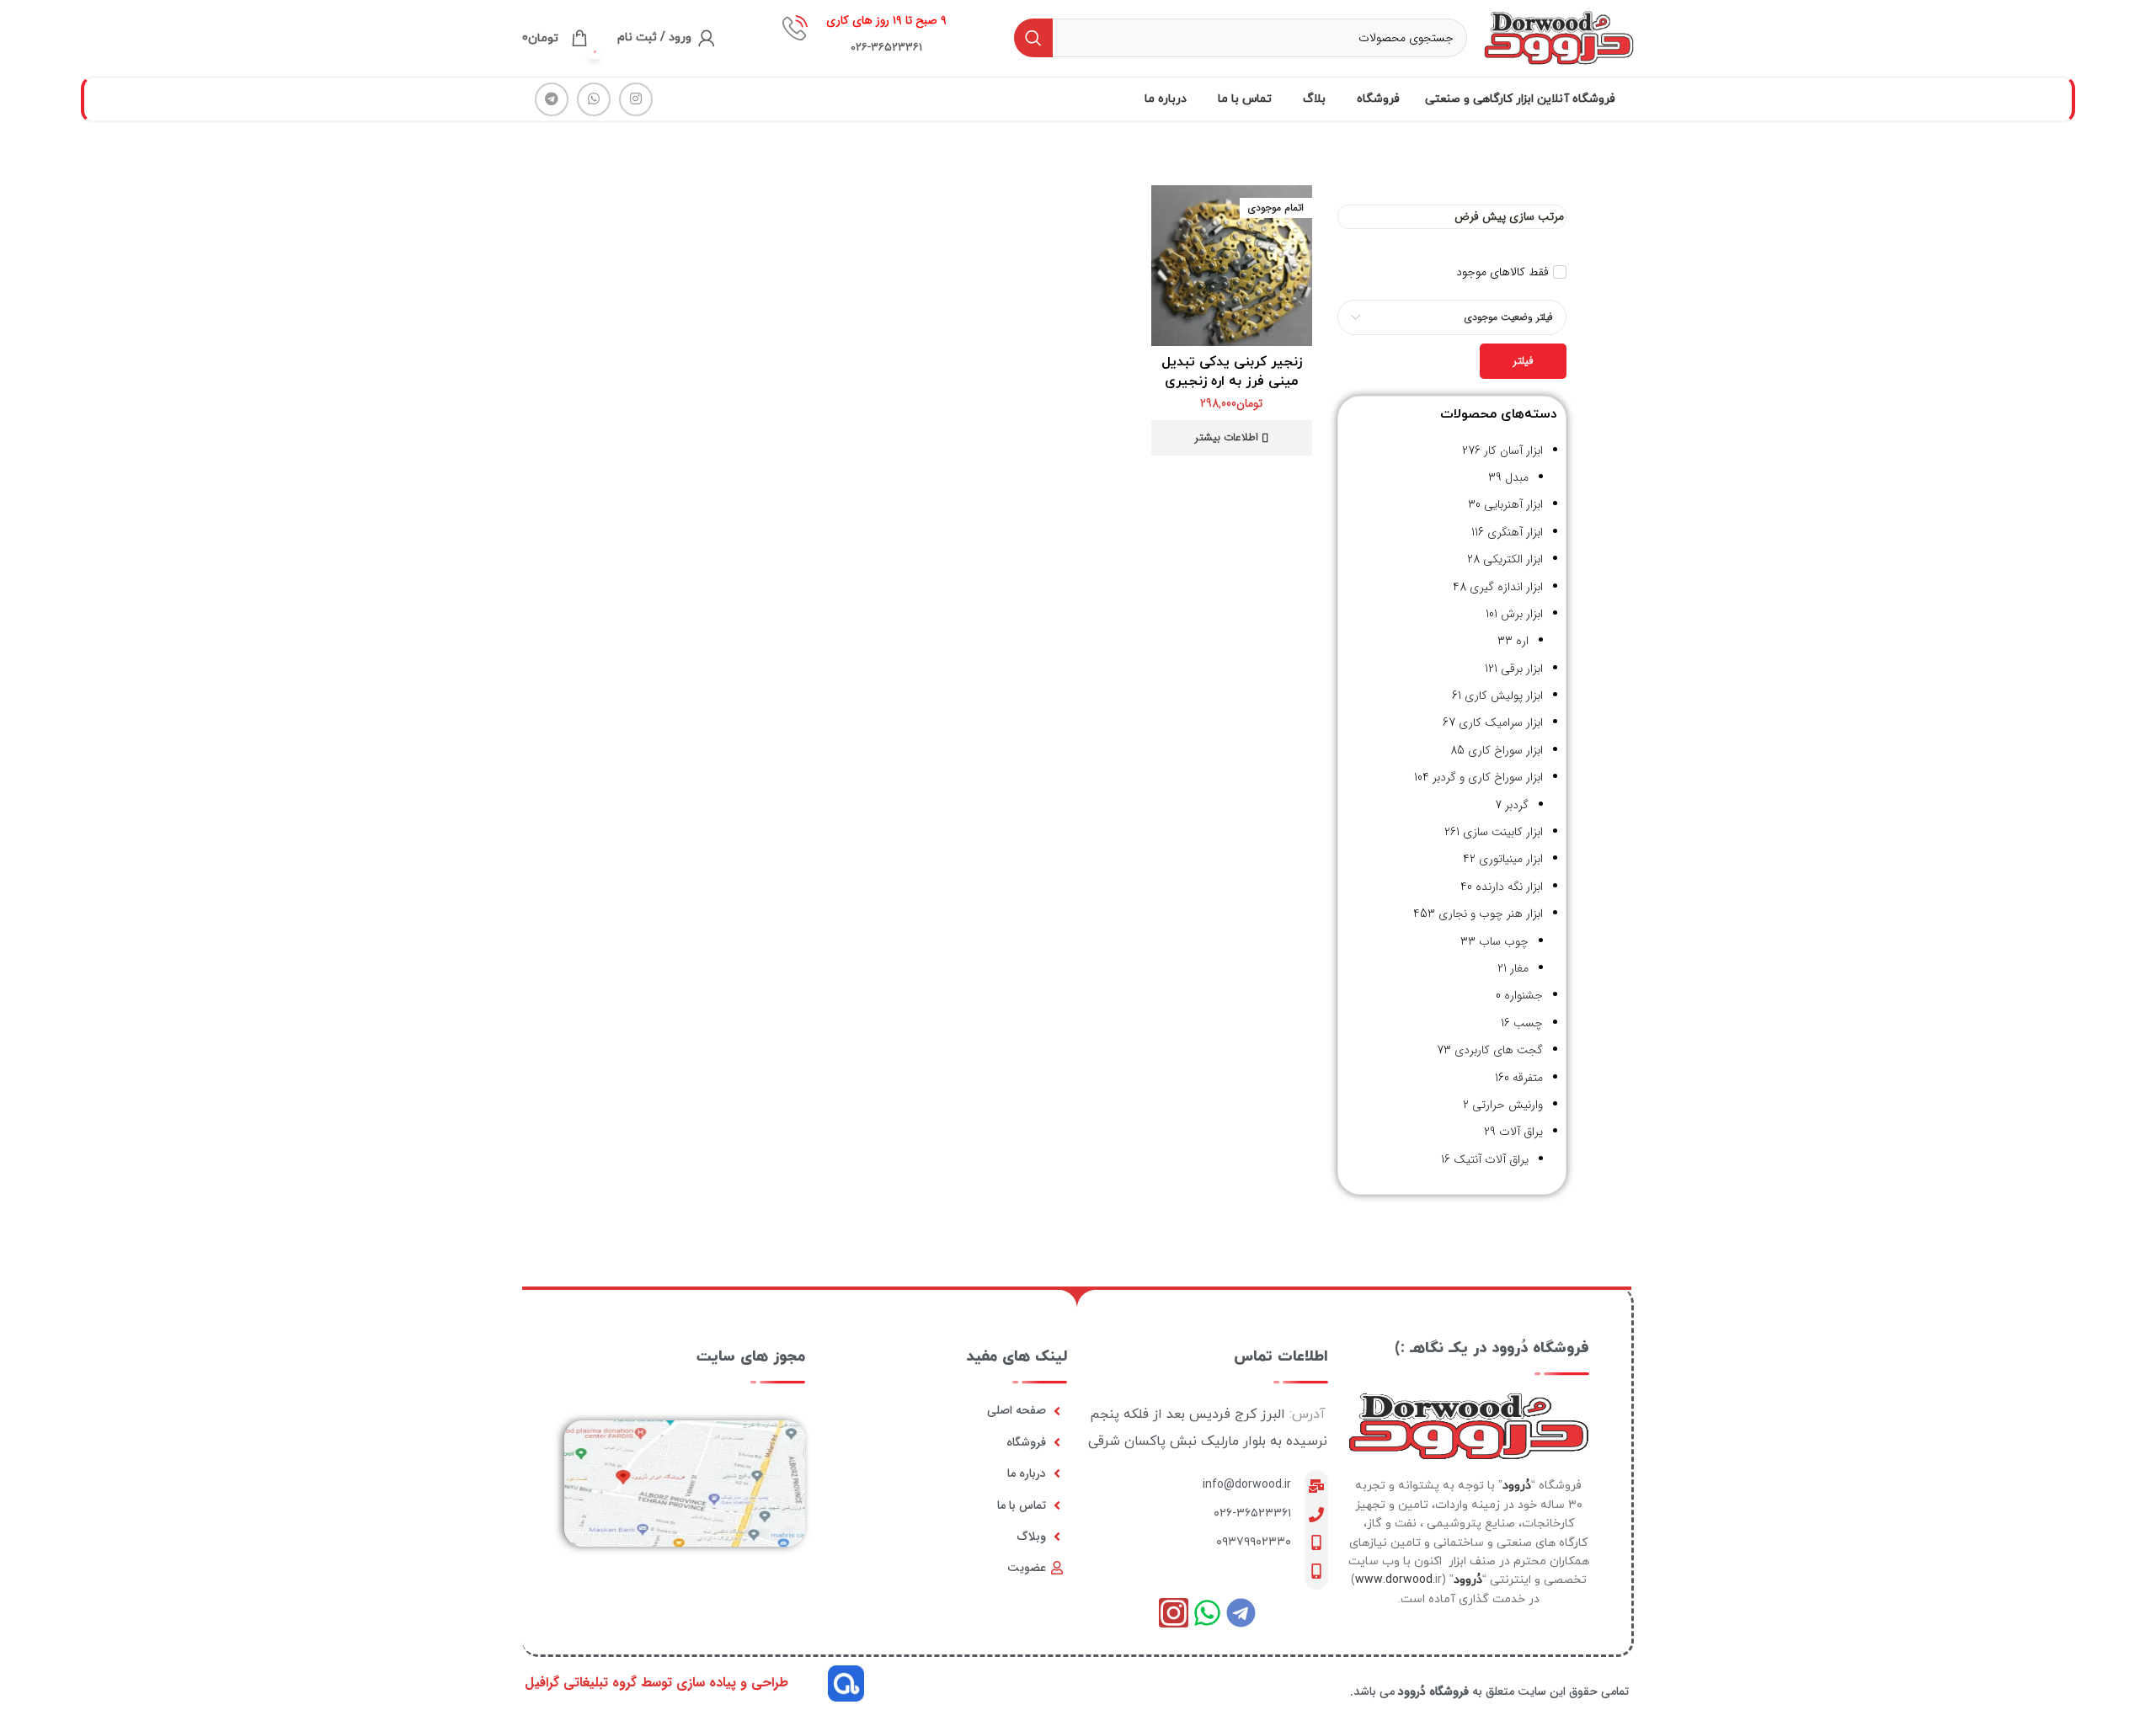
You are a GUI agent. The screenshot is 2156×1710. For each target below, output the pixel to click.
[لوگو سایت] (1559, 37)
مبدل (1517, 477)
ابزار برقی (1522, 669)
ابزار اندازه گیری (1506, 587)
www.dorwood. (1395, 1580)
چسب (1528, 1023)
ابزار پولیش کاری (1504, 695)
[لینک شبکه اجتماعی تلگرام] (552, 99)
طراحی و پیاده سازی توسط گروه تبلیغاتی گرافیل (656, 1683)
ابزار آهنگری (1515, 532)
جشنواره (1524, 995)
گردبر (1517, 805)
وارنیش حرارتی (1508, 1105)
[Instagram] (1174, 1613)
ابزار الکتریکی (1513, 559)
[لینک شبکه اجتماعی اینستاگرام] (636, 99)
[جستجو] (1033, 38)
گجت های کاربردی (1499, 1050)
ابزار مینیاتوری (1511, 859)
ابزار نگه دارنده (1509, 887)
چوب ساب (1504, 941)
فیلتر (1523, 361)
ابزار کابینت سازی (1503, 832)
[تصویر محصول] (1232, 266)
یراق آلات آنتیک (1491, 1159)
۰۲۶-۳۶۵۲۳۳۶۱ (1252, 1513)
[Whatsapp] (1207, 1613)
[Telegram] (1241, 1613)
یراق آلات (1521, 1132)
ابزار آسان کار (1513, 450)
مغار (1519, 968)
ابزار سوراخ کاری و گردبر (1488, 777)
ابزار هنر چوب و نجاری (1491, 914)
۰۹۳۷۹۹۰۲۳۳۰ (1254, 1542)
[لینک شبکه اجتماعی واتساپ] (594, 99)
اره (1522, 641)
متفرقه (1528, 1078)
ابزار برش (1522, 614)
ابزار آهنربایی (1513, 504)
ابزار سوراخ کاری (1505, 750)
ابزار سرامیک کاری (1501, 722)
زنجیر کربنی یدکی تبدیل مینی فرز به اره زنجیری (1232, 371)
